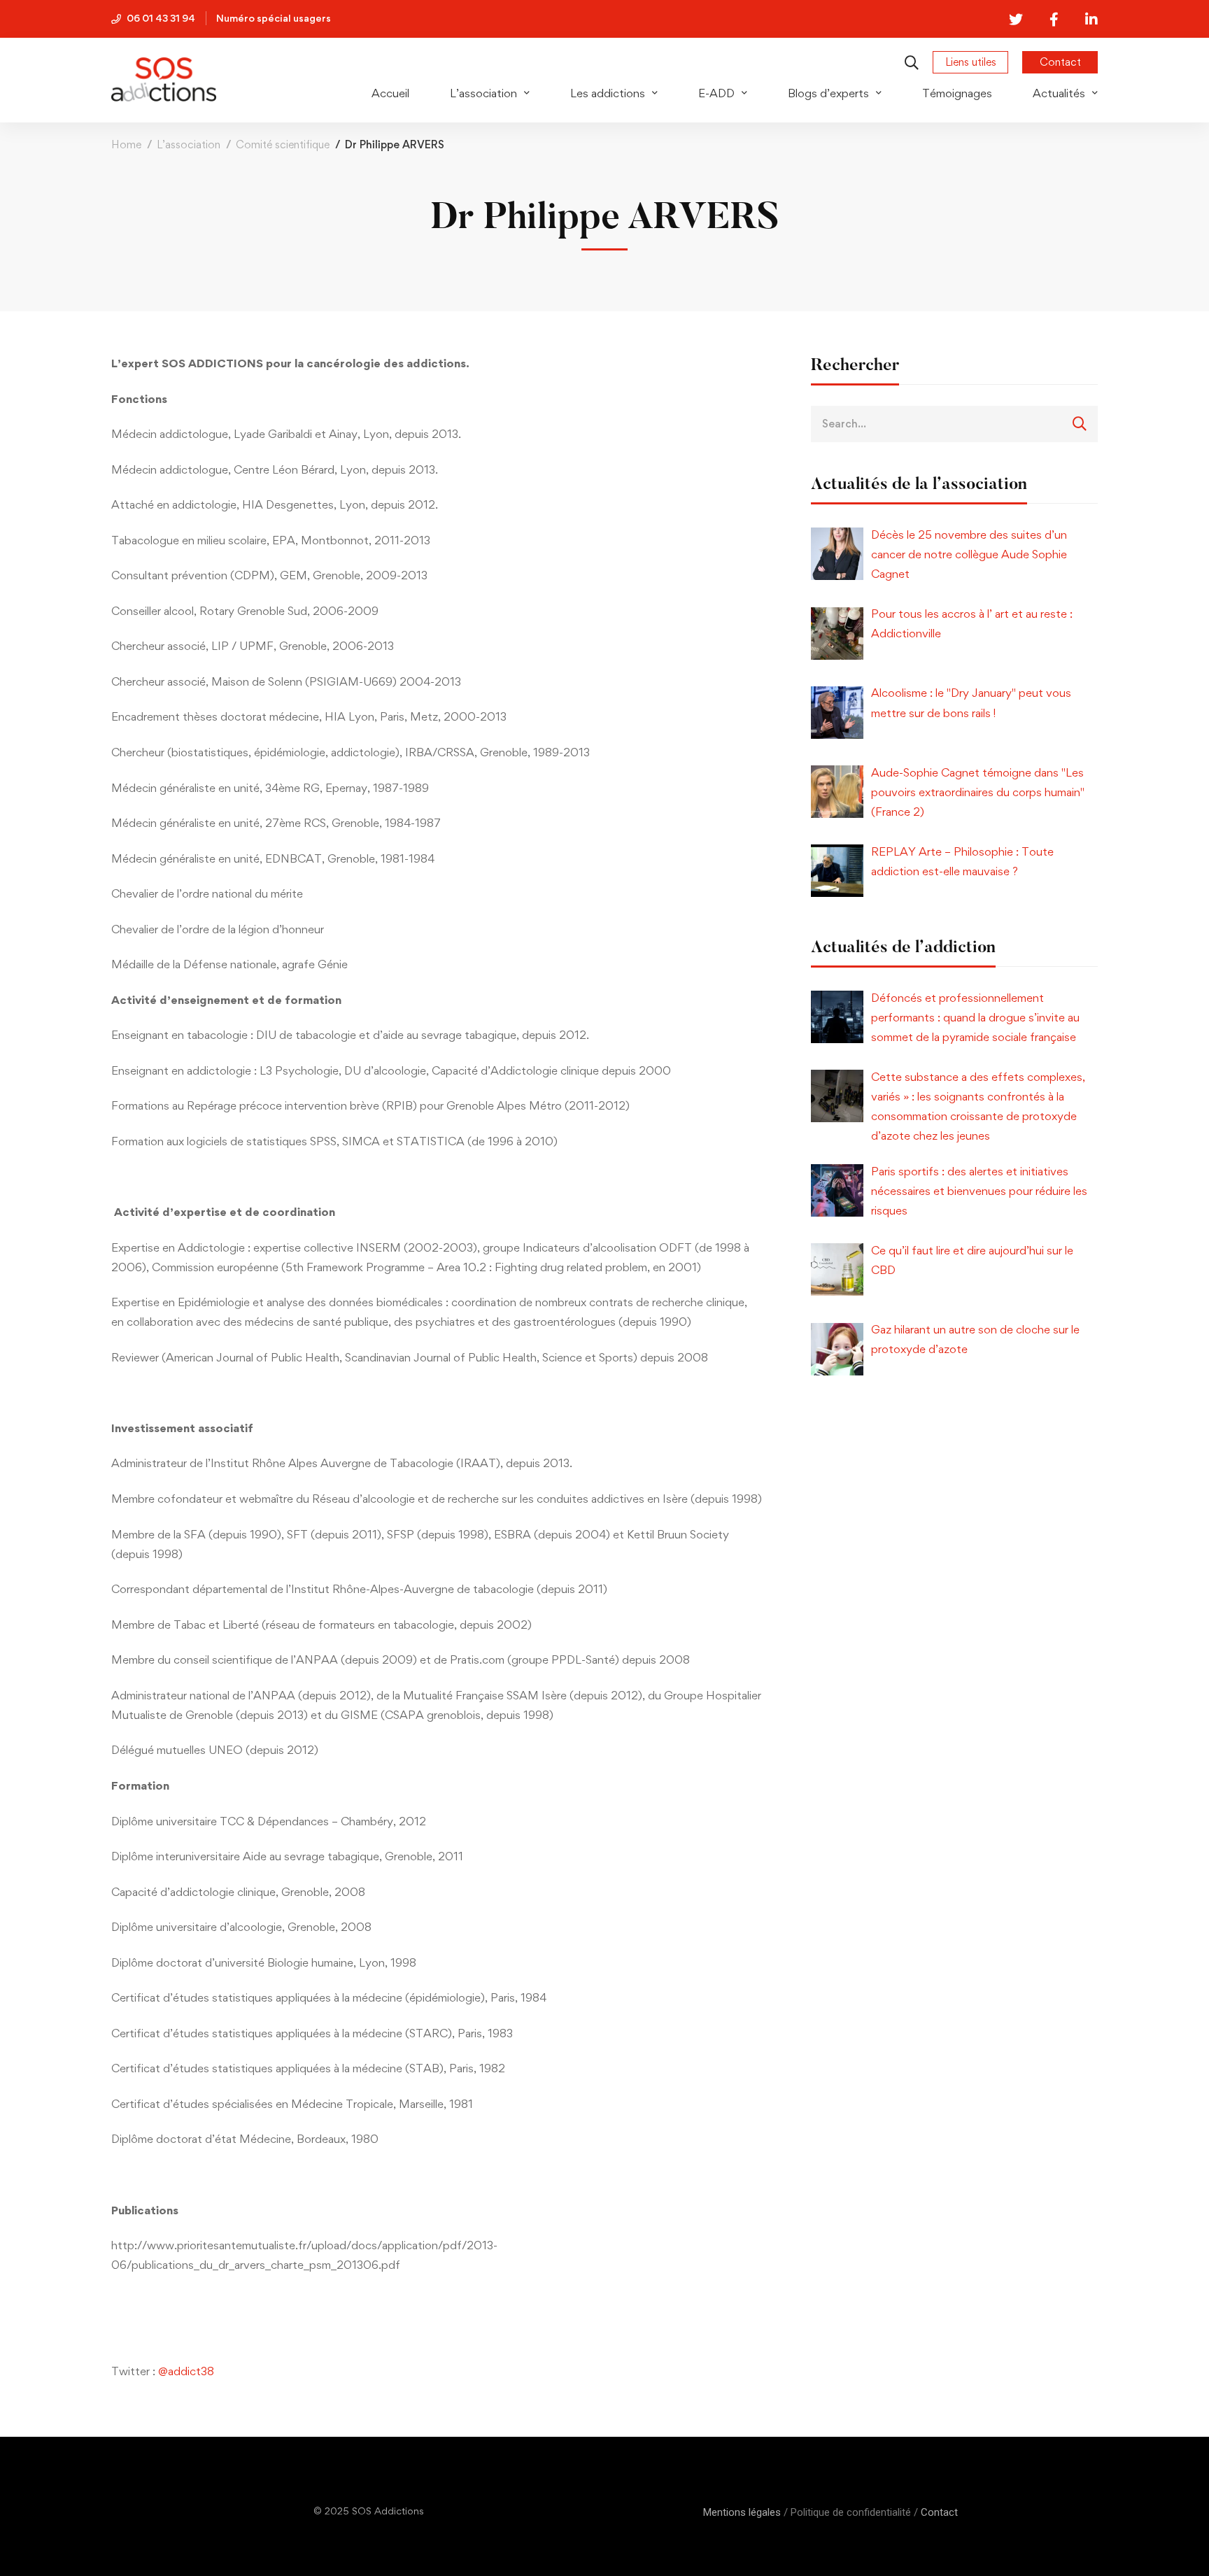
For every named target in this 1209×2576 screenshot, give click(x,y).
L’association (189, 144)
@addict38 (186, 2371)
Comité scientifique (283, 144)
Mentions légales (742, 2512)
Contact (939, 2512)
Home (126, 144)
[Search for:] (954, 423)
